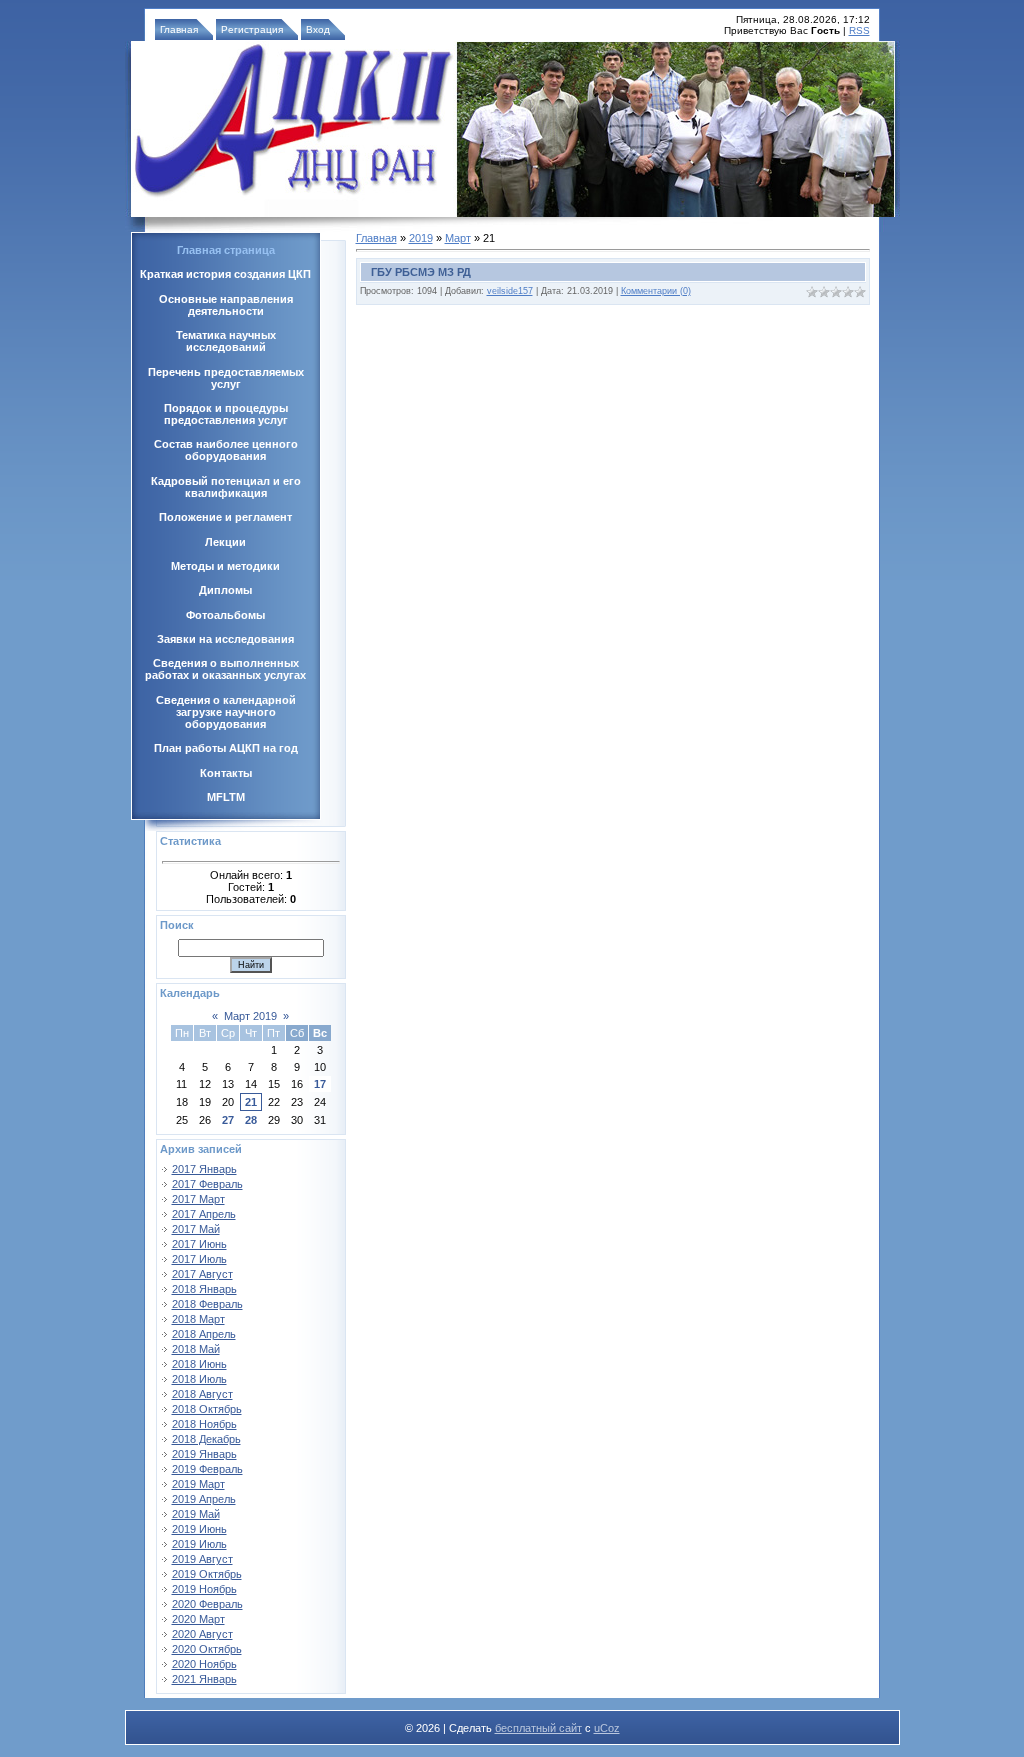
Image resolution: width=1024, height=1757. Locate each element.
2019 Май (196, 1514)
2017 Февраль (207, 1184)
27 (228, 1120)
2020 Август (202, 1634)
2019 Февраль (207, 1469)
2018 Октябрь (207, 1409)
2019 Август (202, 1559)
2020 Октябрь (207, 1649)
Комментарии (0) (656, 291)
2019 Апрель (204, 1499)
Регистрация (252, 29)
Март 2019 (250, 1016)
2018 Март (198, 1319)
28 (251, 1120)
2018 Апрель (204, 1334)
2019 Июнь (199, 1529)
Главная (179, 29)
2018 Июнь (199, 1364)
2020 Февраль (207, 1604)
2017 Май (196, 1229)
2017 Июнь (199, 1244)
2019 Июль (199, 1544)
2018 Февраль (207, 1304)
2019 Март (198, 1484)
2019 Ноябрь (204, 1589)
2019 (421, 238)
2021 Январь (204, 1679)
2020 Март (198, 1619)
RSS (859, 30)
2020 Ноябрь (204, 1664)
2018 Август (202, 1394)
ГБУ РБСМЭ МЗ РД (421, 272)
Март (458, 238)
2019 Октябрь (207, 1574)
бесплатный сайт (538, 1728)
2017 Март (198, 1199)
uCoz (607, 1728)
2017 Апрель (204, 1214)
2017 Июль (199, 1259)
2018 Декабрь (206, 1439)
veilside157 (510, 291)
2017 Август (202, 1274)
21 (251, 1102)
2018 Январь (204, 1289)
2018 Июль (199, 1379)
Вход (318, 29)
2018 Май (196, 1349)
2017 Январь (204, 1169)
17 (320, 1084)
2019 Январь (204, 1454)
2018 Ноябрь (204, 1424)
